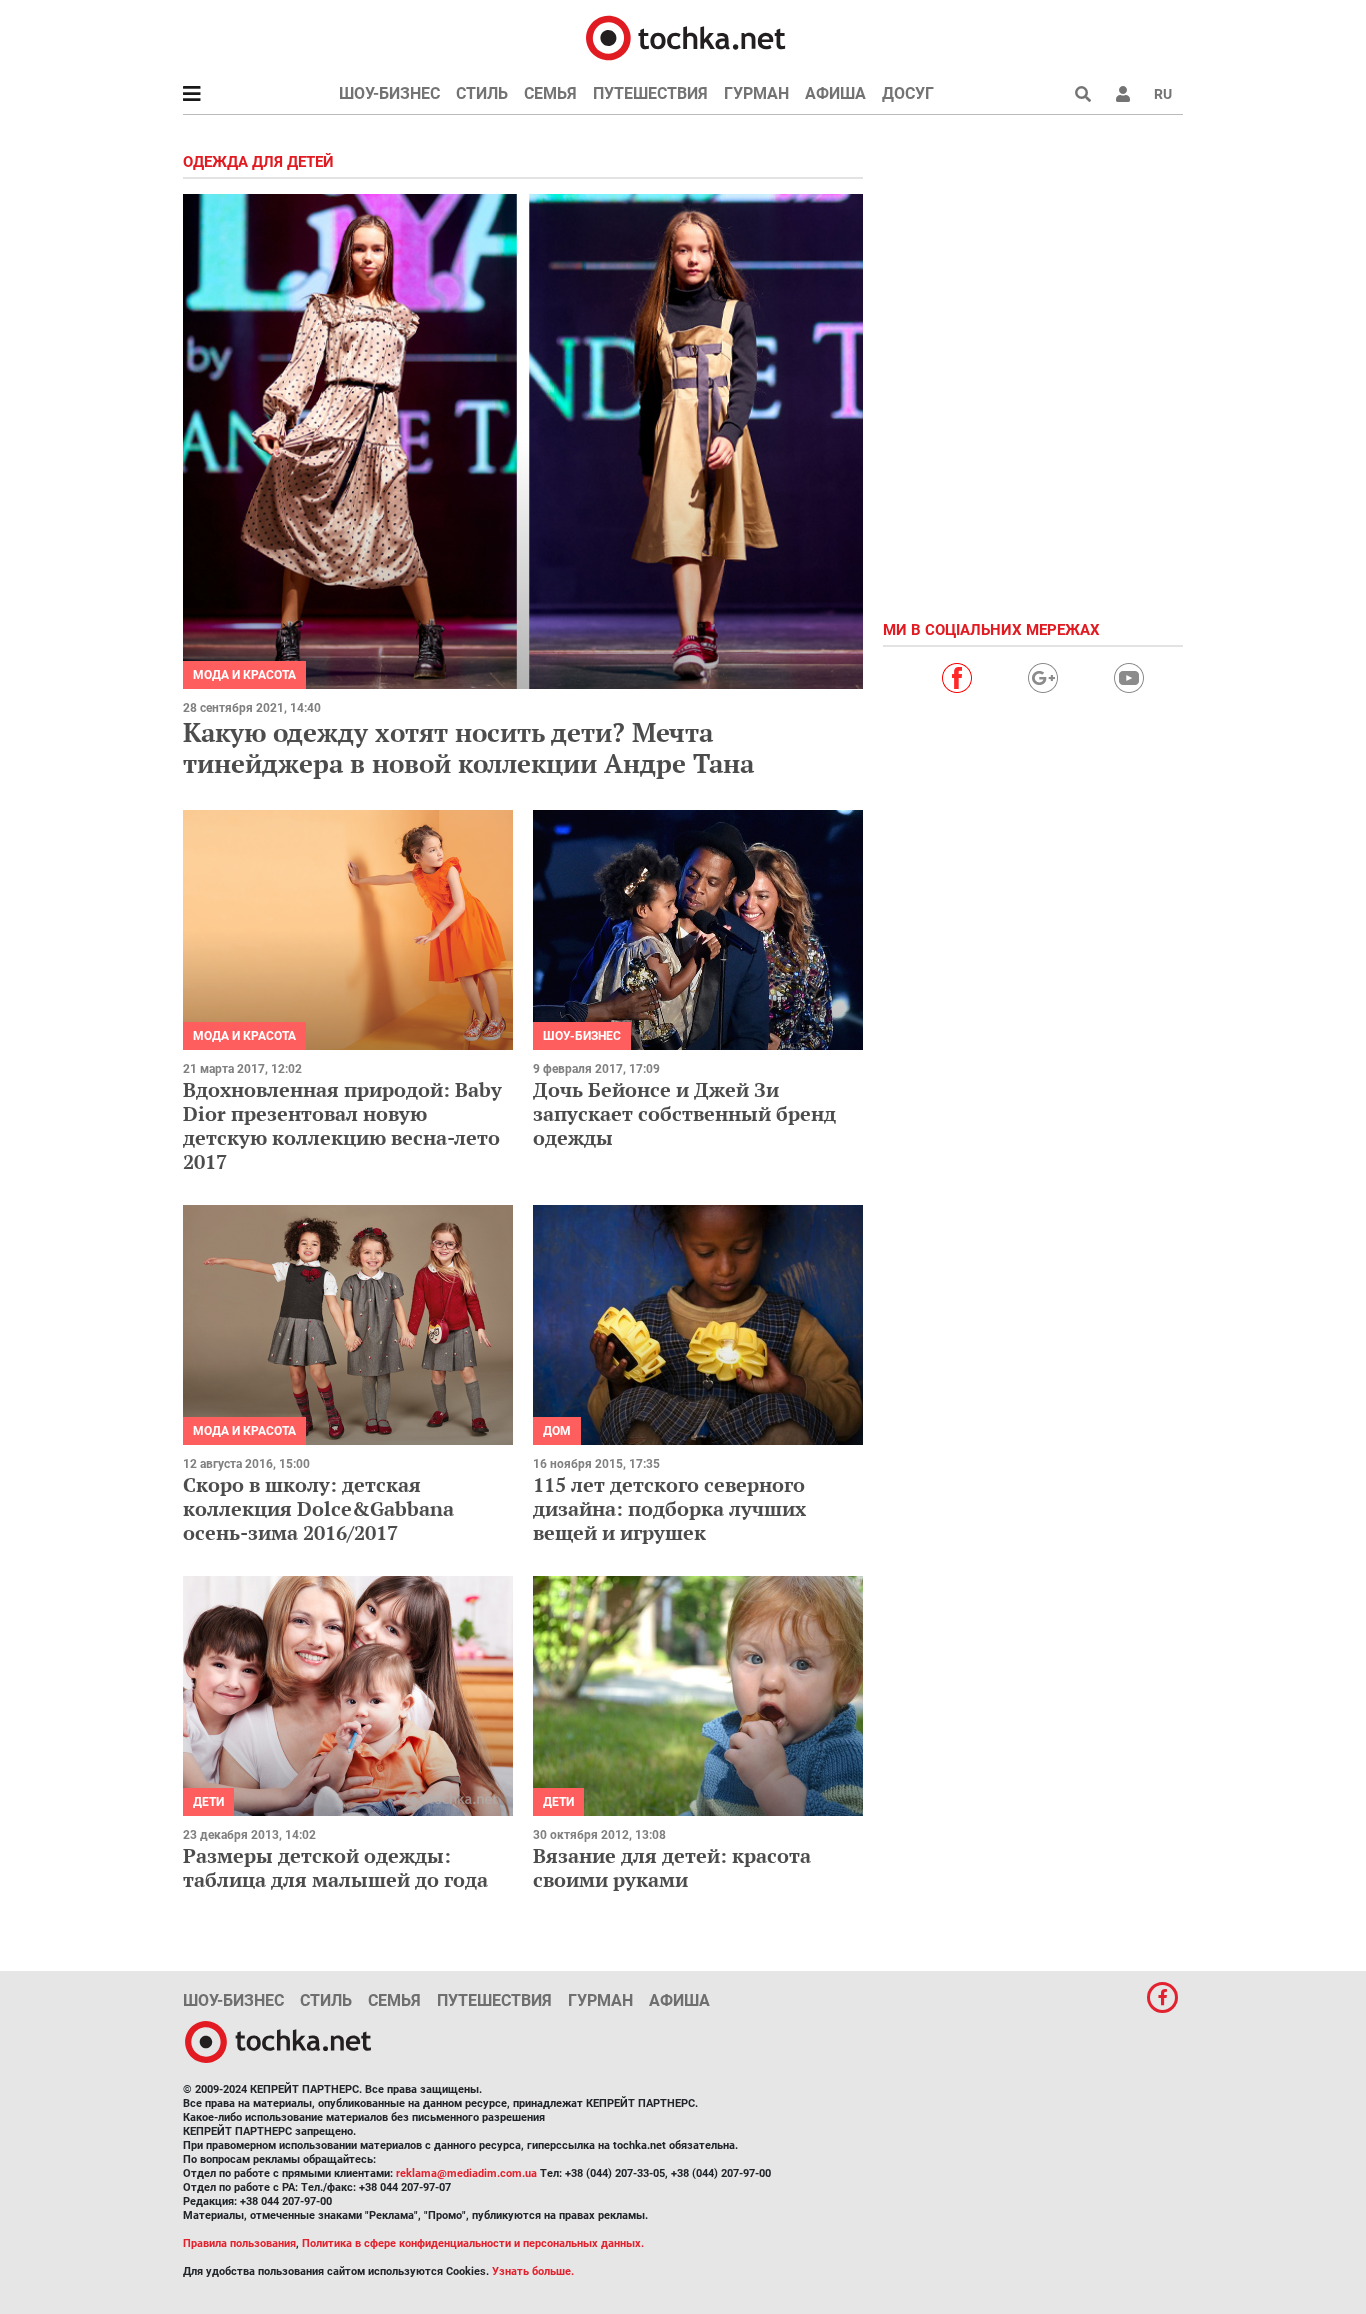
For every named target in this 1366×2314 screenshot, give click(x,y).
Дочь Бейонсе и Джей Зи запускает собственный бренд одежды (684, 1113)
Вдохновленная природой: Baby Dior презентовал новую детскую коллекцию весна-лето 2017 (342, 1125)
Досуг (908, 93)
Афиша (835, 93)
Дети (208, 1802)
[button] (1123, 94)
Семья (550, 93)
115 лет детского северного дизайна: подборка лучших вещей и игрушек (669, 1508)
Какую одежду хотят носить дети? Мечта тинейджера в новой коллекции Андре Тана (468, 747)
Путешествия (650, 93)
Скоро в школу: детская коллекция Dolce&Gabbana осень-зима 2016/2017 (318, 1508)
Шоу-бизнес (389, 93)
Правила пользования (239, 2243)
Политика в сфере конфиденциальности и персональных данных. (473, 2243)
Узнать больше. (533, 2271)
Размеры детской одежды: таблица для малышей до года (335, 1867)
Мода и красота (244, 675)
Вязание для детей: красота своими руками (672, 1867)
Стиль (482, 93)
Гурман (756, 93)
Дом (557, 1431)
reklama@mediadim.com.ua (466, 2173)
